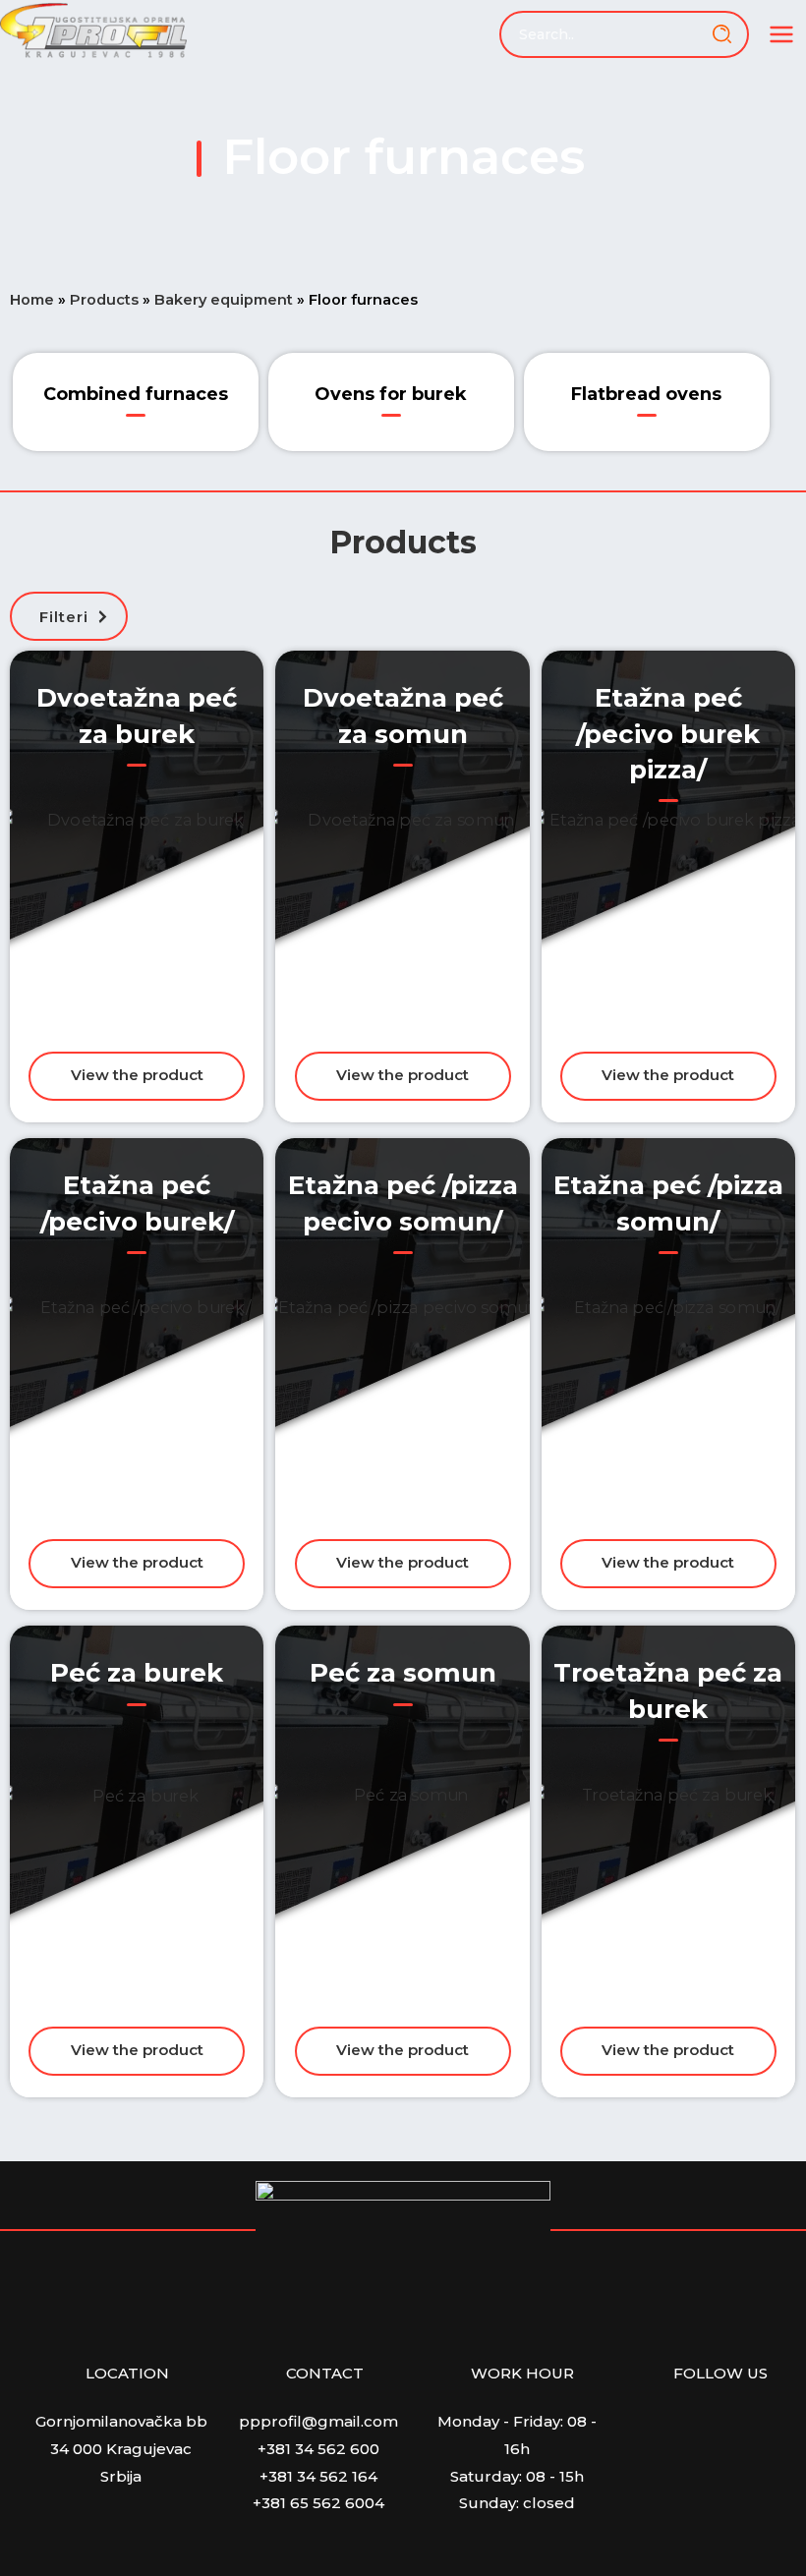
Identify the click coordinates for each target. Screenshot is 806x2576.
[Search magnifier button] (725, 34)
